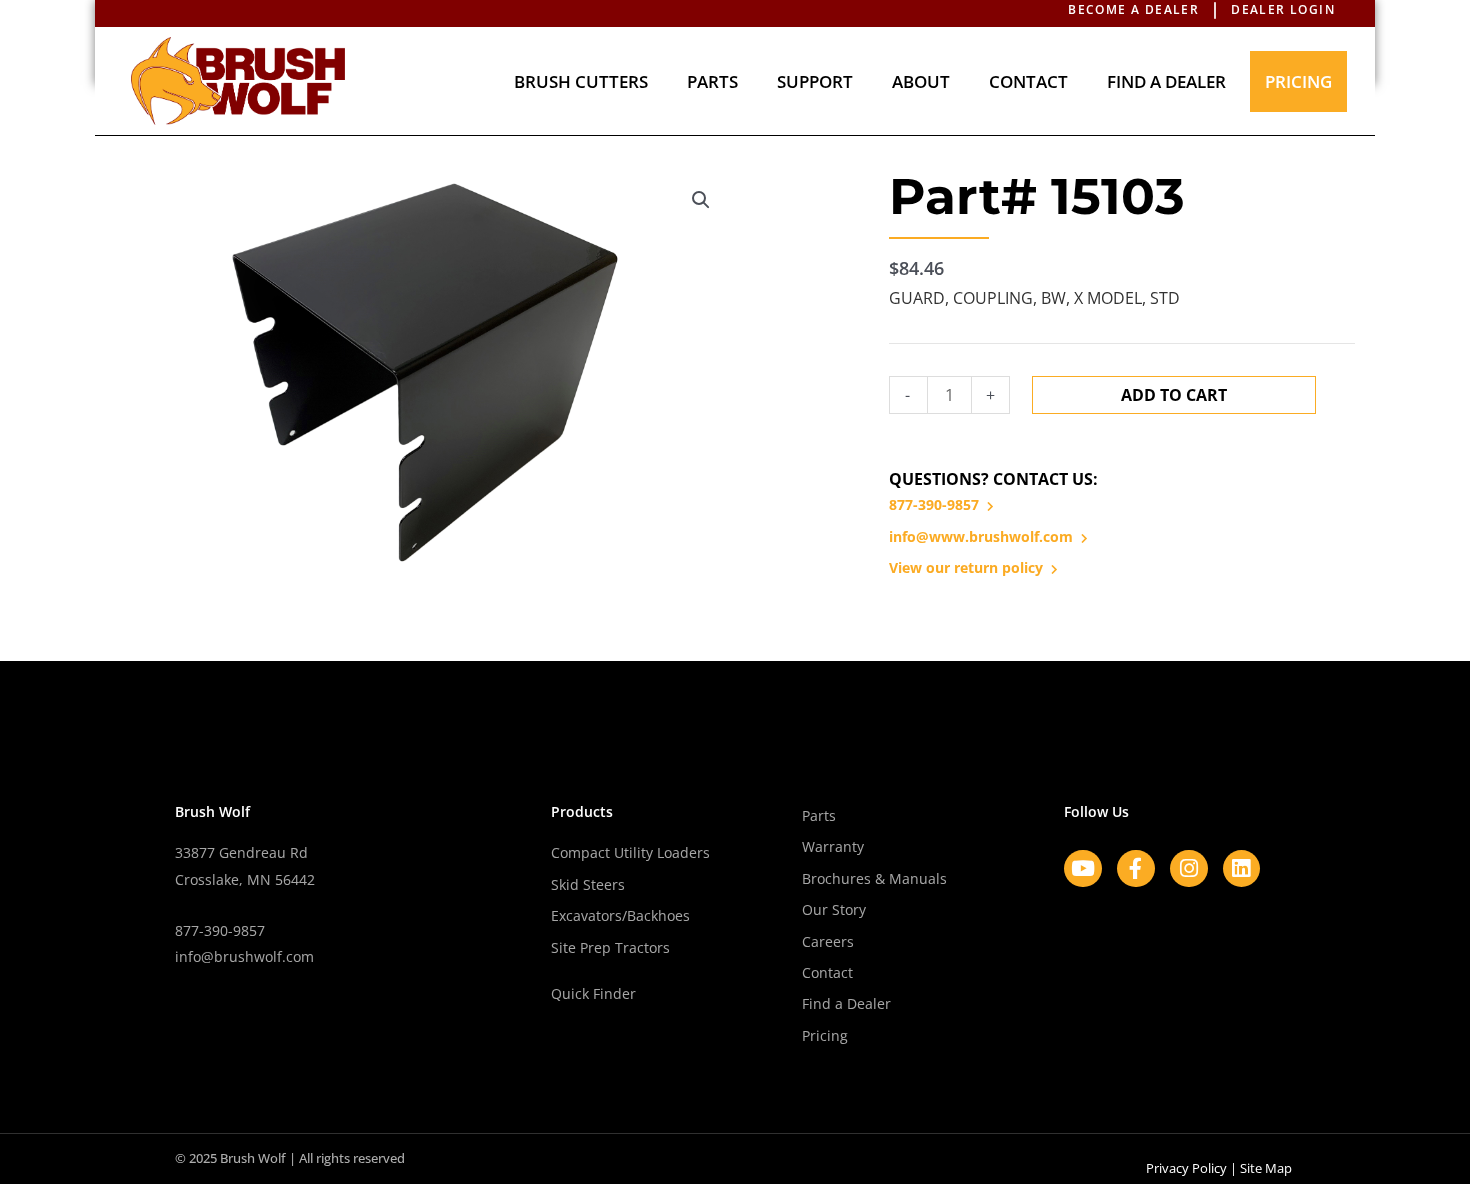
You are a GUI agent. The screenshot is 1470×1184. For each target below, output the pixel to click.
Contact (1028, 81)
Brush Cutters (581, 81)
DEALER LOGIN (1283, 9)
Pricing (1298, 81)
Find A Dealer (1166, 81)
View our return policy (966, 567)
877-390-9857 (934, 504)
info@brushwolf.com (244, 956)
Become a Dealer (1133, 9)
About (921, 81)
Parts (712, 81)
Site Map (1266, 1168)
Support (815, 81)
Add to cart (1174, 395)
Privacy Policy (1186, 1168)
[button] (701, 200)
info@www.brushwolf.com (981, 536)
